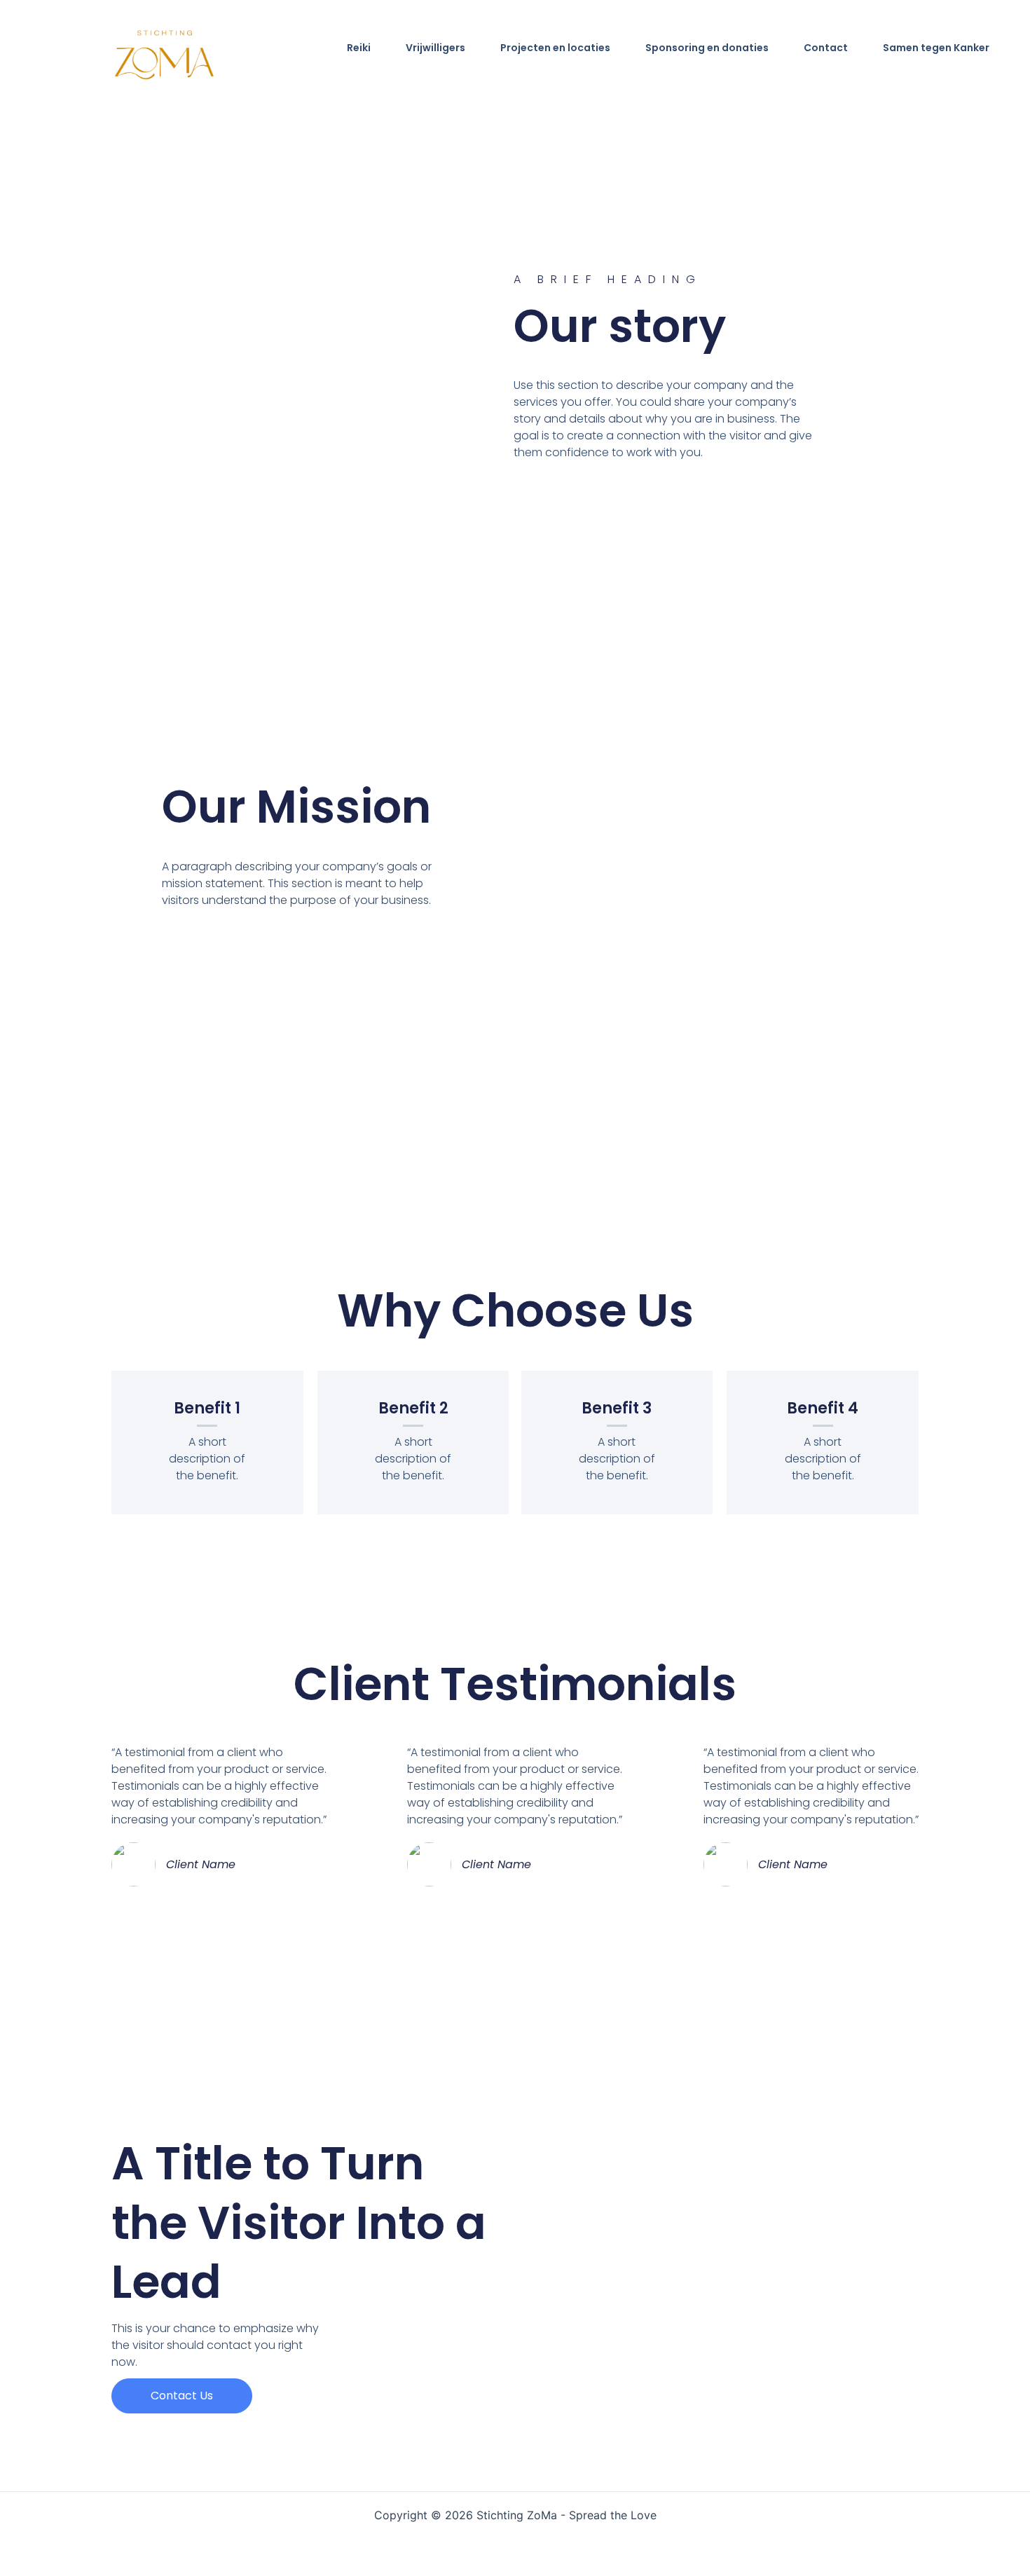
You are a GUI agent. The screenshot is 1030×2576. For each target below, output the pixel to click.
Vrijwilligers (435, 48)
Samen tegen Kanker (936, 48)
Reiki (359, 48)
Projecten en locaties (555, 48)
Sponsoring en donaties (707, 48)
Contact (826, 48)
